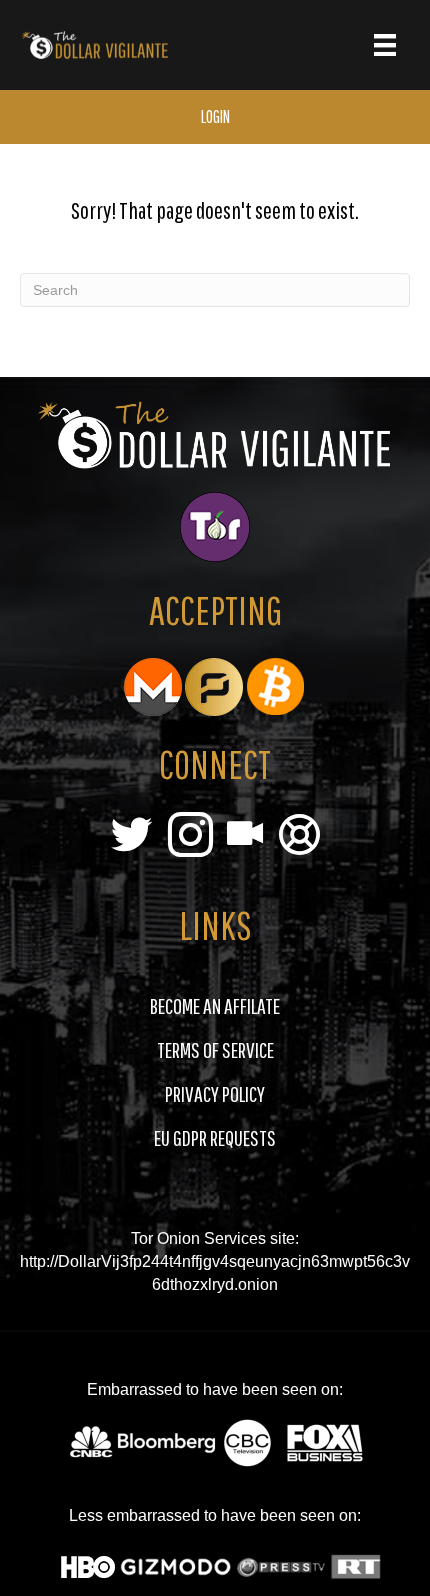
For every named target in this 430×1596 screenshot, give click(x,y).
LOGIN (215, 116)
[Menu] (385, 45)
